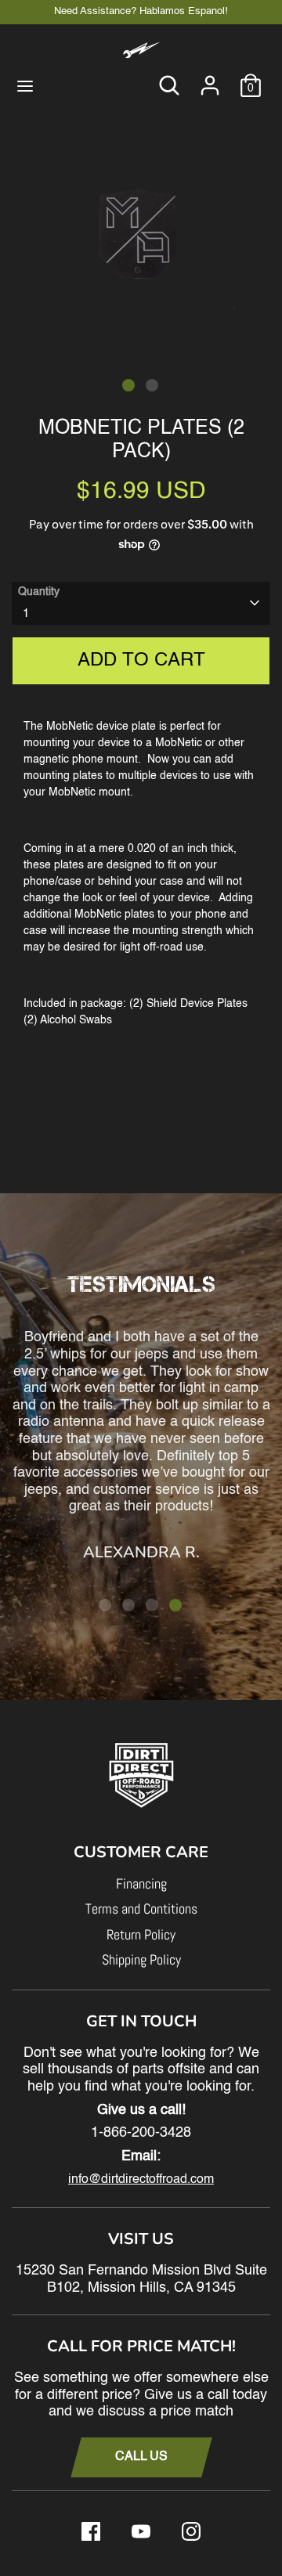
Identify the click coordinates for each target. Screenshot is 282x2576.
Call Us (141, 2457)
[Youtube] (141, 2531)
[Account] (210, 78)
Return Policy (141, 1934)
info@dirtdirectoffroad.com (141, 2180)
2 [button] (152, 385)
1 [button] (128, 385)
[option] (141, 225)
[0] (251, 78)
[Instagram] (191, 2531)
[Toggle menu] (25, 85)
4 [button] (175, 1605)
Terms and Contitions (141, 1909)
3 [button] (152, 1605)
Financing (141, 1883)
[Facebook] (91, 2531)
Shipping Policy (141, 1959)
